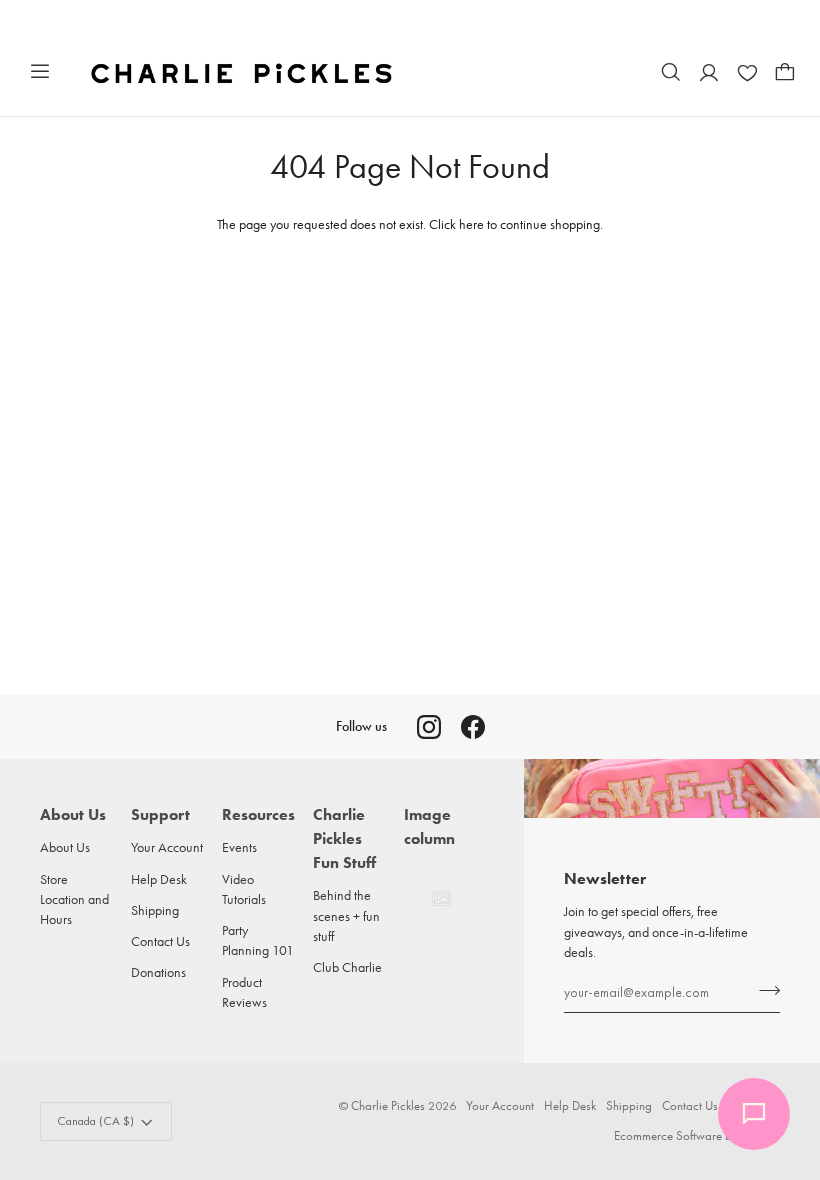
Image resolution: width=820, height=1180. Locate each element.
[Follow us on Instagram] (429, 727)
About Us (65, 847)
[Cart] (785, 72)
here (471, 224)
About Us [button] (73, 814)
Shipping (155, 910)
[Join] (763, 990)
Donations (158, 972)
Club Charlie (347, 967)
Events (239, 847)
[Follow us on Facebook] (473, 727)
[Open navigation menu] (40, 72)
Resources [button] (258, 814)
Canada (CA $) (95, 1121)
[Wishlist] (747, 72)
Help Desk (159, 879)
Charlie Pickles (388, 1105)
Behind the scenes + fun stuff (346, 915)
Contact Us (160, 941)
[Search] (671, 72)
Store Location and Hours (74, 899)
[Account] (709, 72)
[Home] (243, 72)
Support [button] (160, 814)
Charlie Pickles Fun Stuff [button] (344, 838)
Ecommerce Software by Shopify (697, 1135)
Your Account (167, 847)
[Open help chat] (754, 1114)
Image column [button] (429, 826)
